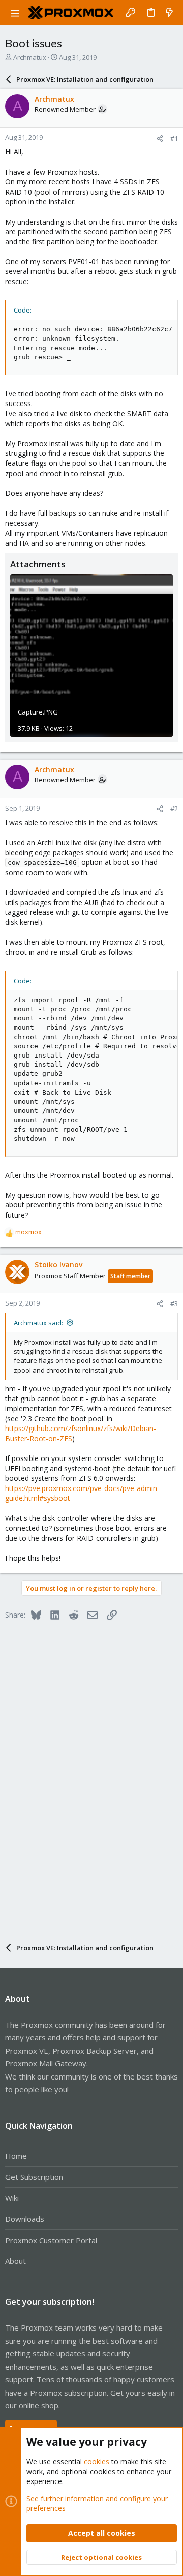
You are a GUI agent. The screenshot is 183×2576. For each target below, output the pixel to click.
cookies (97, 2461)
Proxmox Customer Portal (51, 2240)
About (16, 2261)
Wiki (12, 2198)
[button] (15, 13)
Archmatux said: (38, 1323)
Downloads (25, 2219)
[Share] (160, 138)
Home (16, 2156)
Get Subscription (34, 2177)
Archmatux (30, 57)
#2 (174, 809)
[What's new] (169, 13)
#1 (174, 138)
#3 (174, 1303)
